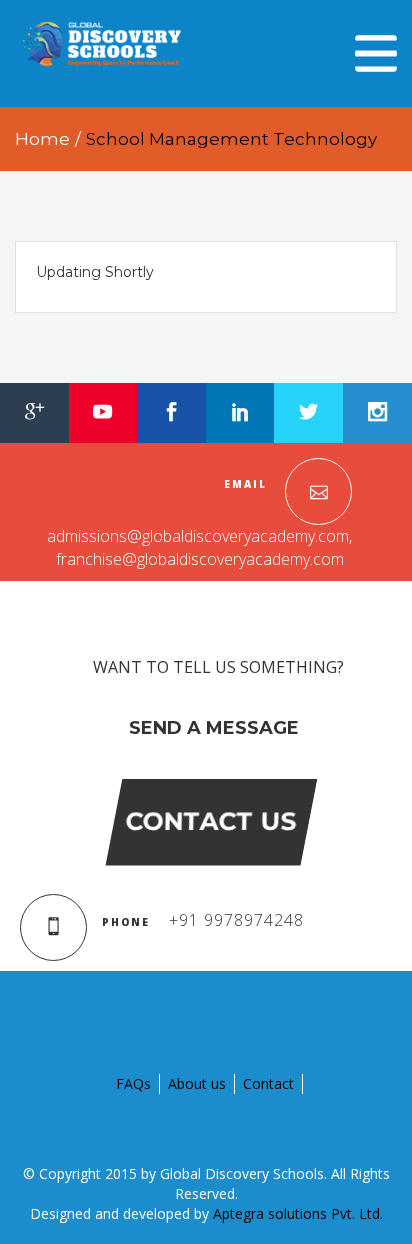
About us (197, 1083)
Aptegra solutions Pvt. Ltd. (298, 1213)
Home (42, 139)
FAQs (133, 1083)
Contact (268, 1083)
